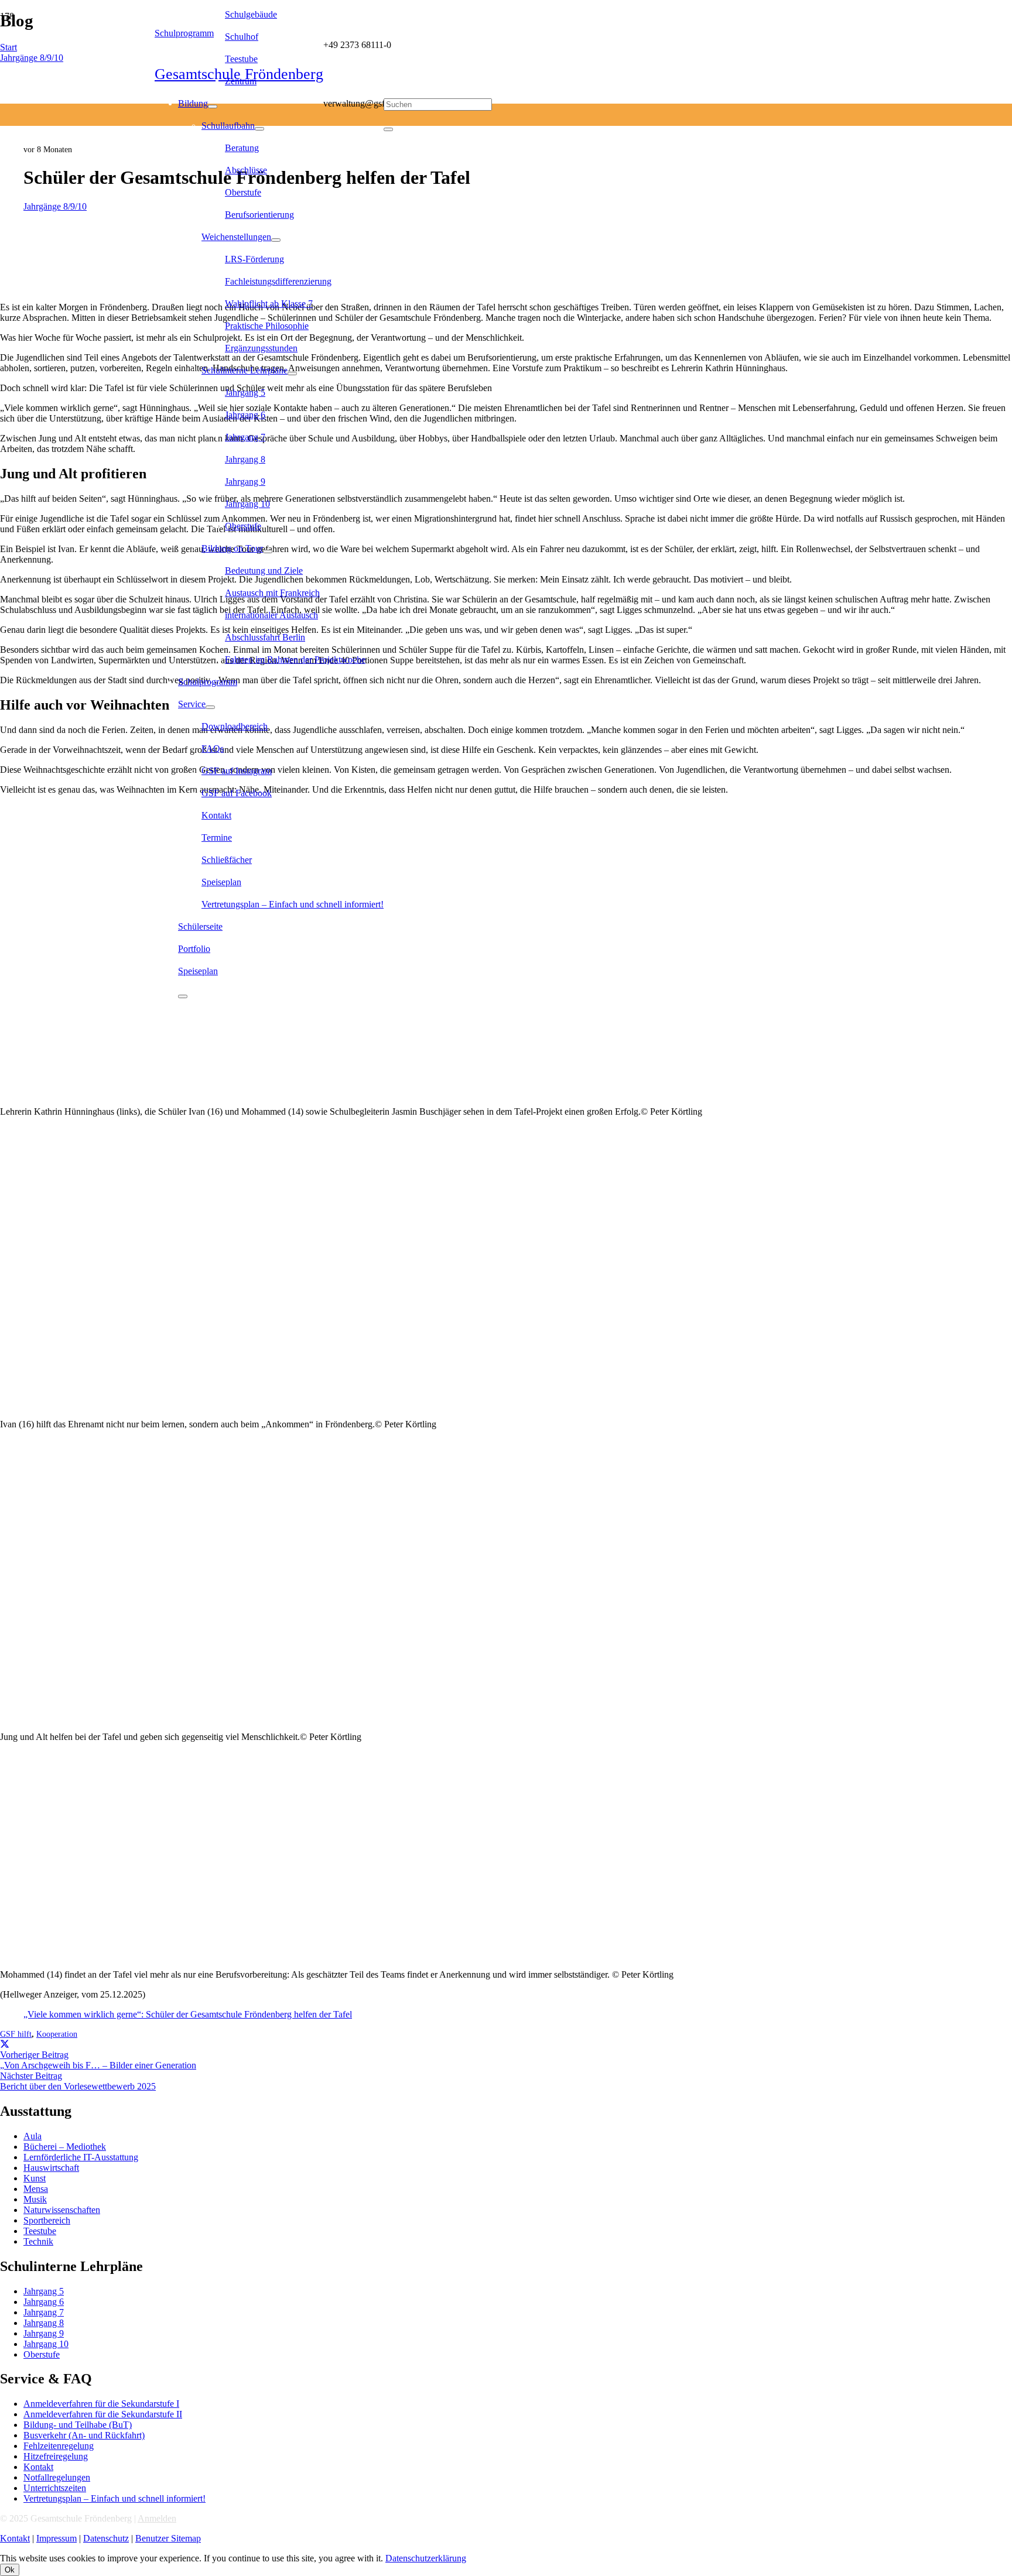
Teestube (40, 2231)
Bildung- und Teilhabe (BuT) (78, 2425)
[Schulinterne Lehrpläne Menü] (292, 374)
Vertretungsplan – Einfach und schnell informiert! (114, 2498)
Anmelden (157, 2518)
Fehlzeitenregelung (59, 2446)
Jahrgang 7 (44, 2312)
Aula (33, 2136)
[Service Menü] (210, 707)
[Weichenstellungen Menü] (276, 240)
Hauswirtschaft (51, 2168)
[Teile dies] (5, 2044)
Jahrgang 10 (46, 2344)
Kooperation (57, 2034)
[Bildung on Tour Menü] (268, 551)
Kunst (35, 2178)
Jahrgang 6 (44, 2302)
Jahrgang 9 (44, 2333)
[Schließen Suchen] (388, 129)
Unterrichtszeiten (55, 2488)
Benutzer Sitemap (168, 2538)
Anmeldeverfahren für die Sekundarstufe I (101, 2404)
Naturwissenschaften (62, 2210)
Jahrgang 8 (44, 2323)
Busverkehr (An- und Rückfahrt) (84, 2435)
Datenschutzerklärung (426, 2558)
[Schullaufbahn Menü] (259, 129)
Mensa (36, 2189)
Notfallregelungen (57, 2477)
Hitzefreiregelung (56, 2456)
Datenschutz (106, 2538)
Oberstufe (42, 2354)
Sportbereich (47, 2220)
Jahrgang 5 (44, 2291)
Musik (35, 2199)
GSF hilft (16, 2034)
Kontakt (38, 2467)
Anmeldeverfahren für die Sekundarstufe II (103, 2414)
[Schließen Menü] (183, 996)
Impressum (57, 2538)
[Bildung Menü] (213, 107)
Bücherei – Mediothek (65, 2147)
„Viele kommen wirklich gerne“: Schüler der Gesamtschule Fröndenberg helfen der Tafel (188, 2014)
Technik (38, 2241)
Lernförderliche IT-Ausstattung (81, 2157)
